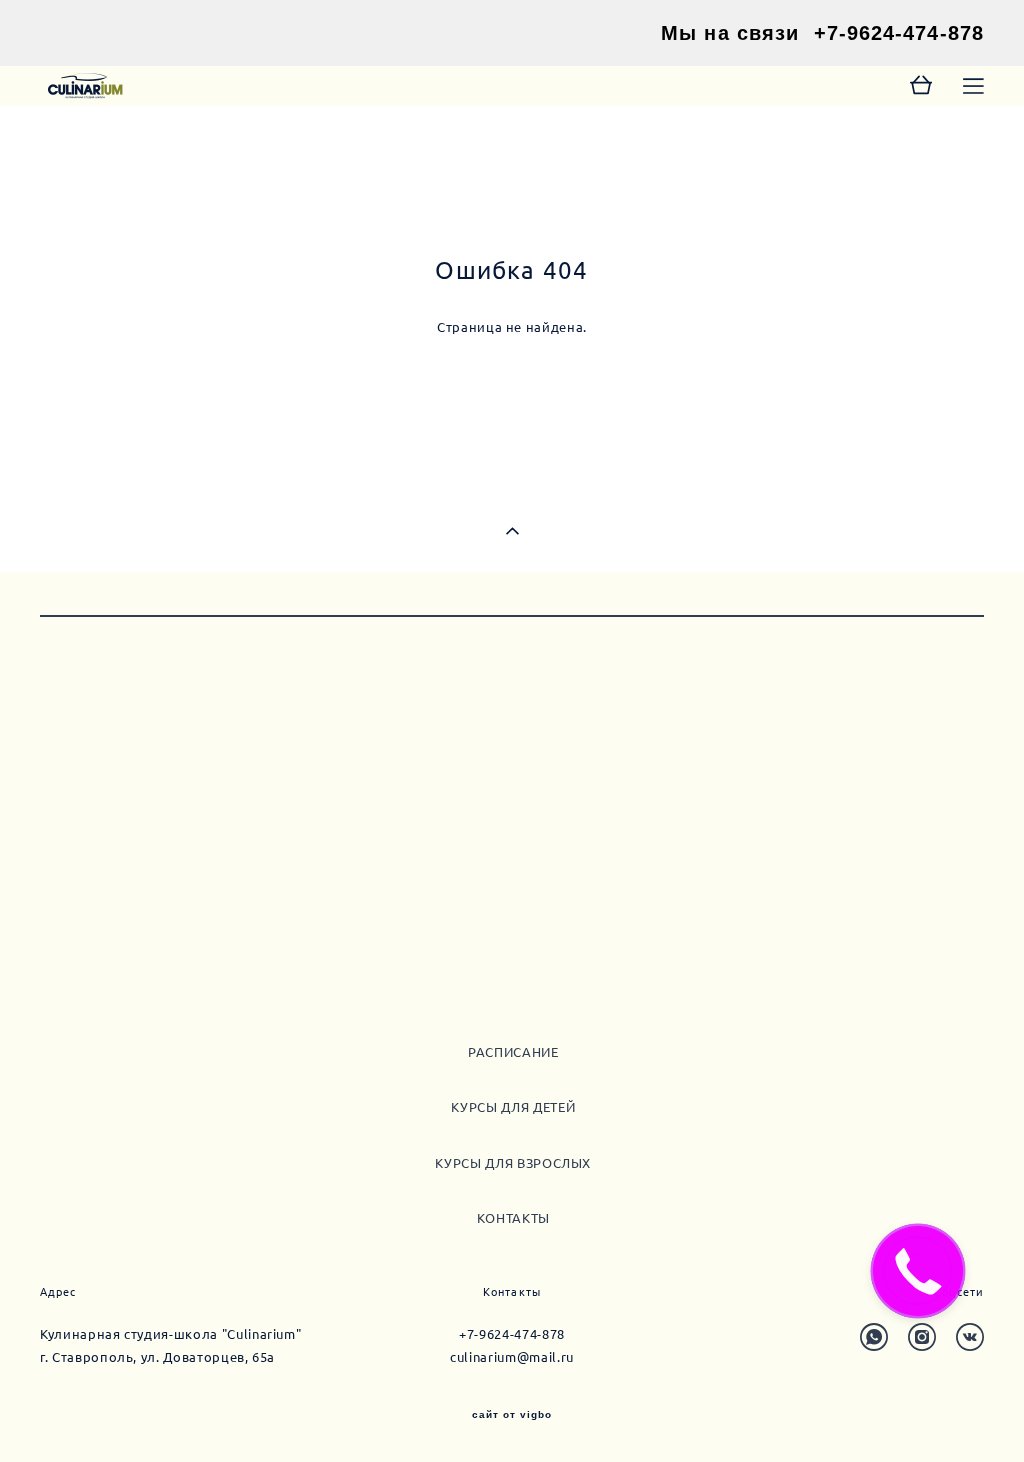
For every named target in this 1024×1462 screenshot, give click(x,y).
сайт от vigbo (512, 1415)
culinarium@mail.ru (512, 1357)
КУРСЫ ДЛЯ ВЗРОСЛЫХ (513, 1163)
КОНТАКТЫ (513, 1218)
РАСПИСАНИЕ (513, 1052)
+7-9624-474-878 (899, 33)
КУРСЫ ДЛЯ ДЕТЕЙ (513, 1107)
